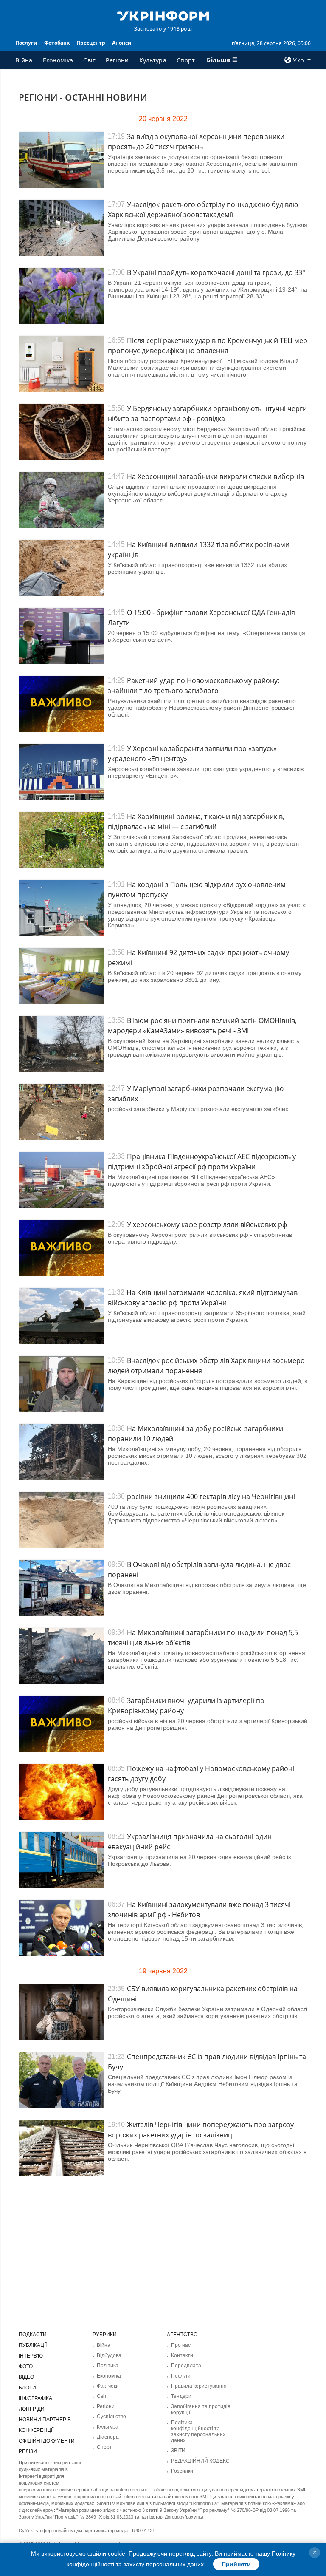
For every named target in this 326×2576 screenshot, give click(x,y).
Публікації (33, 2345)
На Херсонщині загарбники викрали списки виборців (215, 476)
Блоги (27, 2388)
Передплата (186, 2366)
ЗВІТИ (178, 2451)
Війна (24, 60)
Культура (153, 60)
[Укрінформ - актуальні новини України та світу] (163, 15)
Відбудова (109, 2355)
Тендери (181, 2396)
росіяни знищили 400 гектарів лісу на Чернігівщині (211, 1496)
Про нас (181, 2345)
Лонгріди (32, 2409)
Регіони (117, 60)
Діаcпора (108, 2437)
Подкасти (33, 2335)
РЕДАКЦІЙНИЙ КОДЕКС (200, 2461)
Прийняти (236, 2564)
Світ (89, 60)
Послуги (26, 43)
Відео (26, 2377)
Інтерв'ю (31, 2356)
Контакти (182, 2355)
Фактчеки (108, 2386)
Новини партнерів (45, 2420)
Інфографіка (35, 2398)
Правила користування (199, 2386)
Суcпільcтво (111, 2417)
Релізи (28, 2451)
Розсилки (182, 2471)
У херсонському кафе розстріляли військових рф (207, 1224)
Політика (108, 2366)
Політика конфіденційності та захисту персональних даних (198, 2431)
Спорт (186, 60)
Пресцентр (91, 43)
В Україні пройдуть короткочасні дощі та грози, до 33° (216, 272)
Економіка (58, 60)
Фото (26, 2366)
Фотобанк (57, 43)
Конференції (36, 2430)
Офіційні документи (47, 2441)
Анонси (122, 43)
